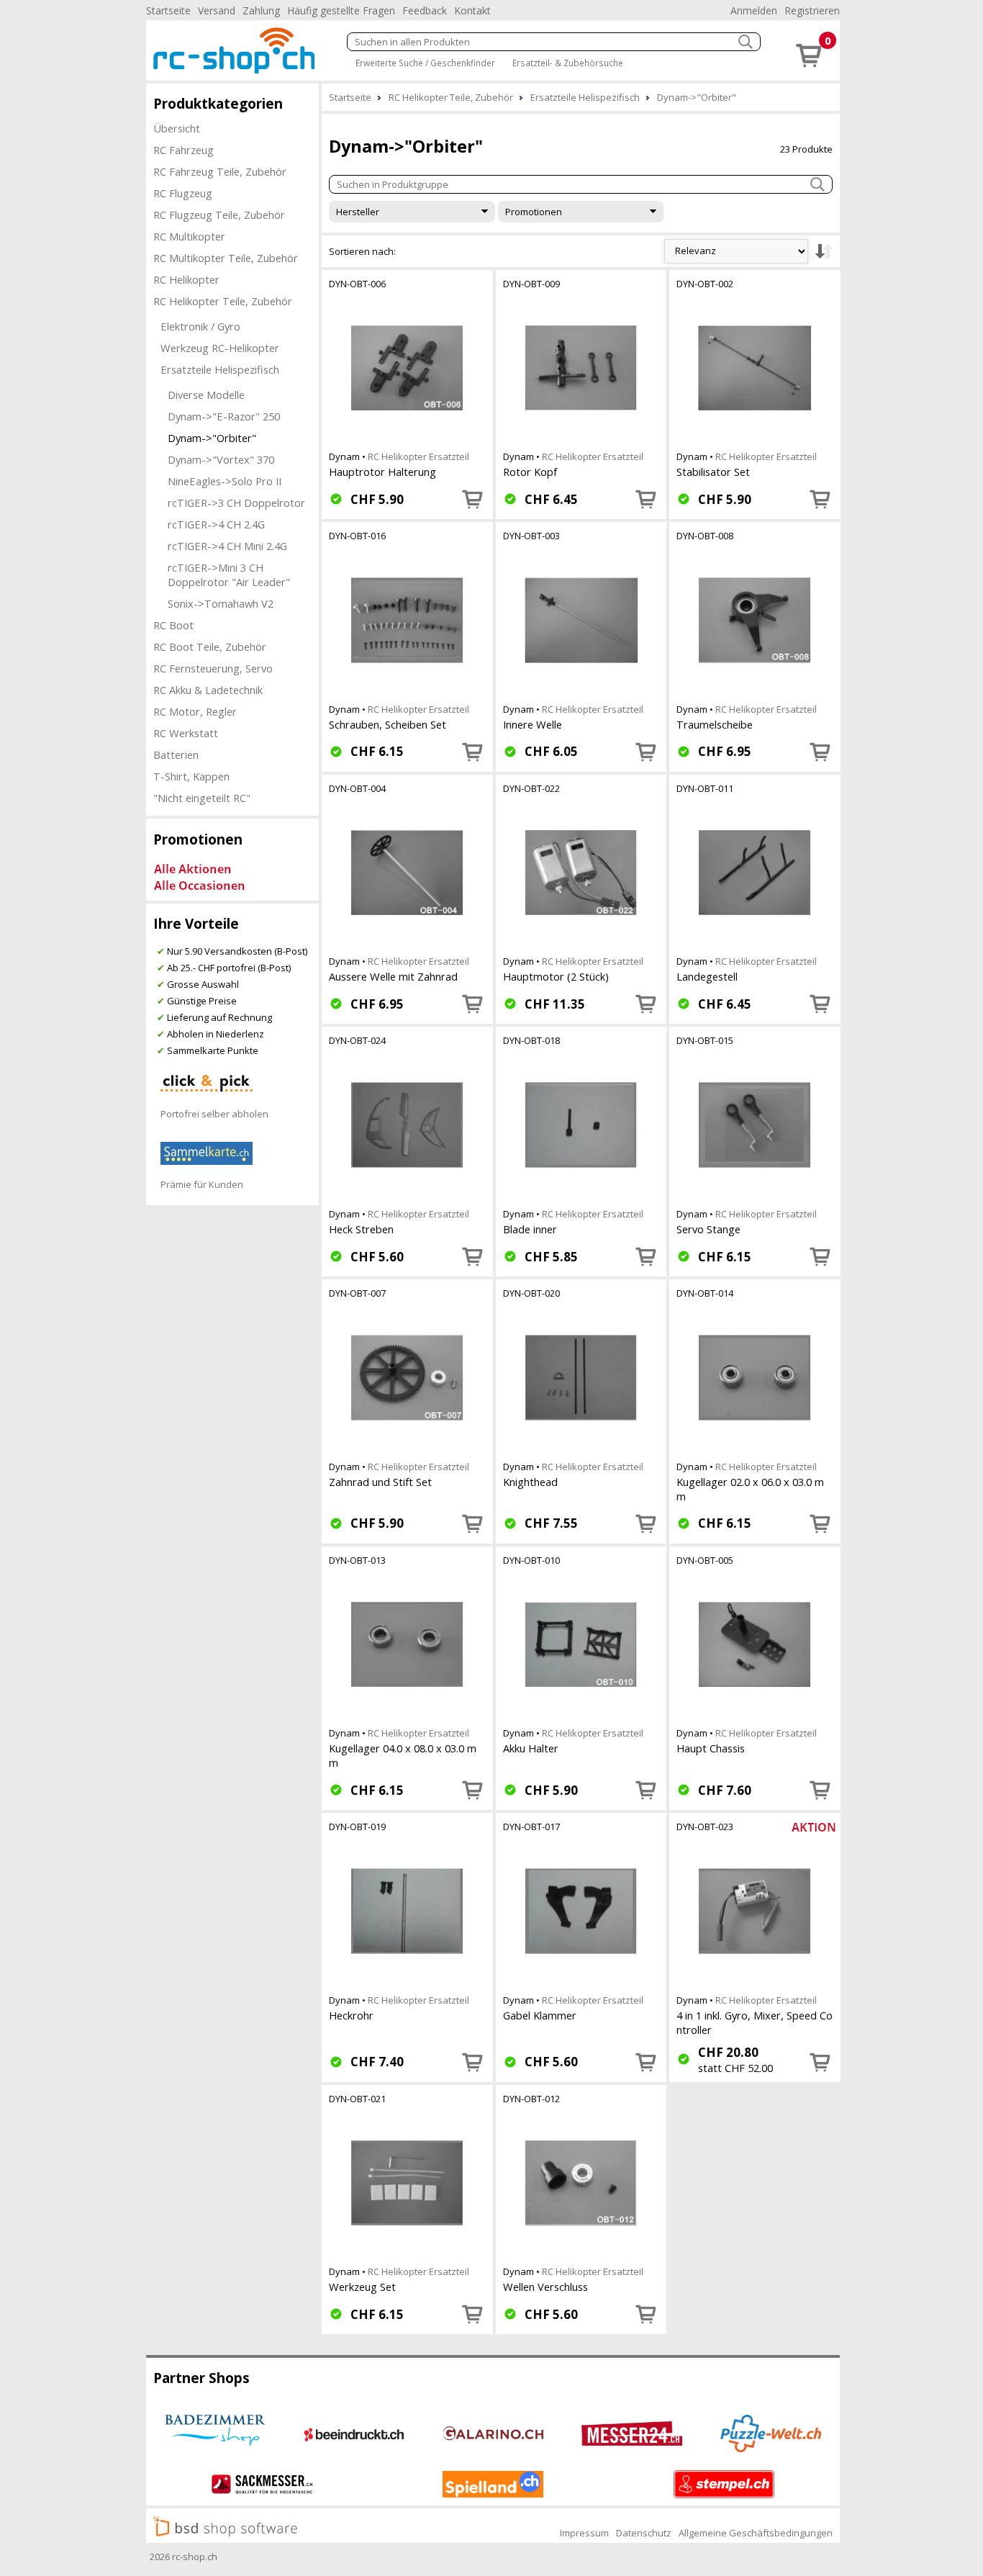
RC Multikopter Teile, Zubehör (226, 258)
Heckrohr (351, 2015)
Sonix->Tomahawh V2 (221, 603)
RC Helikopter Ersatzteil (418, 456)
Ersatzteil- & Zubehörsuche (568, 63)
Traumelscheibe (715, 724)
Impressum (584, 2533)
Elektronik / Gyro (200, 326)
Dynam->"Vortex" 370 (221, 459)
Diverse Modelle (206, 395)
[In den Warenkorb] (473, 499)
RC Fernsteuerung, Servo (213, 668)
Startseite (168, 10)
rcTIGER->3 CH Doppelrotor (236, 503)
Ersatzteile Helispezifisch (220, 369)
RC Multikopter (189, 236)
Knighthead (530, 1482)
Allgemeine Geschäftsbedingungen (756, 2533)
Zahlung (261, 10)
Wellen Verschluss (545, 2287)
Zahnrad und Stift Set (380, 1482)
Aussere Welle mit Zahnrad (393, 976)
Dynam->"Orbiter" (212, 438)
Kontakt (472, 10)
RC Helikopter (186, 279)
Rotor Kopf (530, 472)
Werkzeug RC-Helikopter (220, 348)
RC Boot (173, 625)
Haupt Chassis (711, 1748)
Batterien (176, 755)
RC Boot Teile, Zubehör (210, 647)
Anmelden (754, 10)
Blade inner (530, 1229)
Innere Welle (533, 724)
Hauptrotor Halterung (382, 472)
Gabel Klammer (540, 2015)
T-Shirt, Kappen (191, 776)
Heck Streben (361, 1229)
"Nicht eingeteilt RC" (202, 798)
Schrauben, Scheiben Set (388, 724)
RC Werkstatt (186, 733)
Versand (217, 10)
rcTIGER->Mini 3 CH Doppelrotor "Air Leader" (229, 575)
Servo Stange (708, 1229)
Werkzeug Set (362, 2287)
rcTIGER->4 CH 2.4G (216, 524)
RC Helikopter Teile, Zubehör (223, 301)
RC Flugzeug (183, 193)
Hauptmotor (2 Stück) (556, 976)
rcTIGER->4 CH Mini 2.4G (227, 546)
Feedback (425, 10)
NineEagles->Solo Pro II (225, 481)
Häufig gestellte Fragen (341, 10)
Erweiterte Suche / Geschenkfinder (425, 63)
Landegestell (707, 976)
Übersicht (177, 128)
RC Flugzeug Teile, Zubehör (219, 215)
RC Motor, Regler (195, 711)
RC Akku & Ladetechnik (208, 690)
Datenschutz (644, 2533)
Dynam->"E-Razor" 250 (224, 416)
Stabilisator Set (713, 472)
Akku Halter (531, 1748)
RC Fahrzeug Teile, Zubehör (220, 171)
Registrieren (812, 10)
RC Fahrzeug (184, 150)
